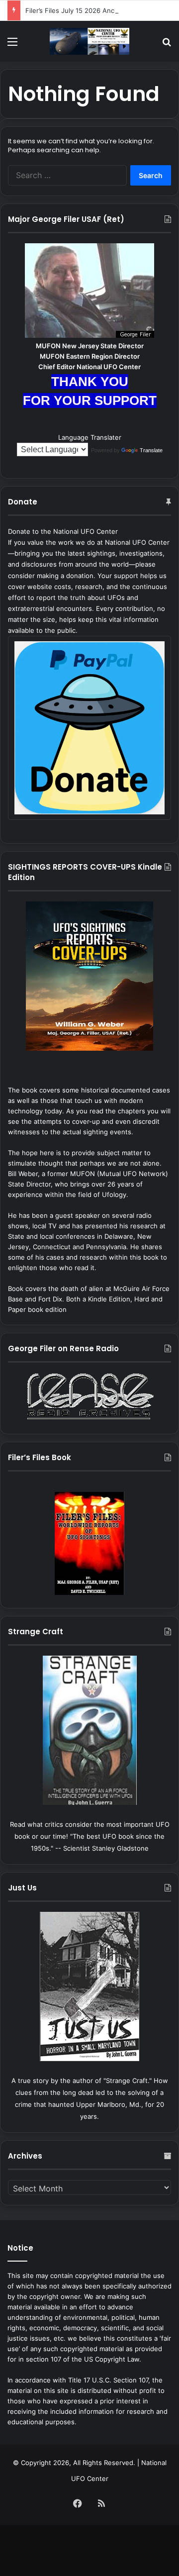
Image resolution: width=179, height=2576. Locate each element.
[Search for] (167, 45)
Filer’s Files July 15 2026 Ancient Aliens (86, 10)
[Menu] (12, 45)
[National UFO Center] (89, 41)
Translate (151, 450)
